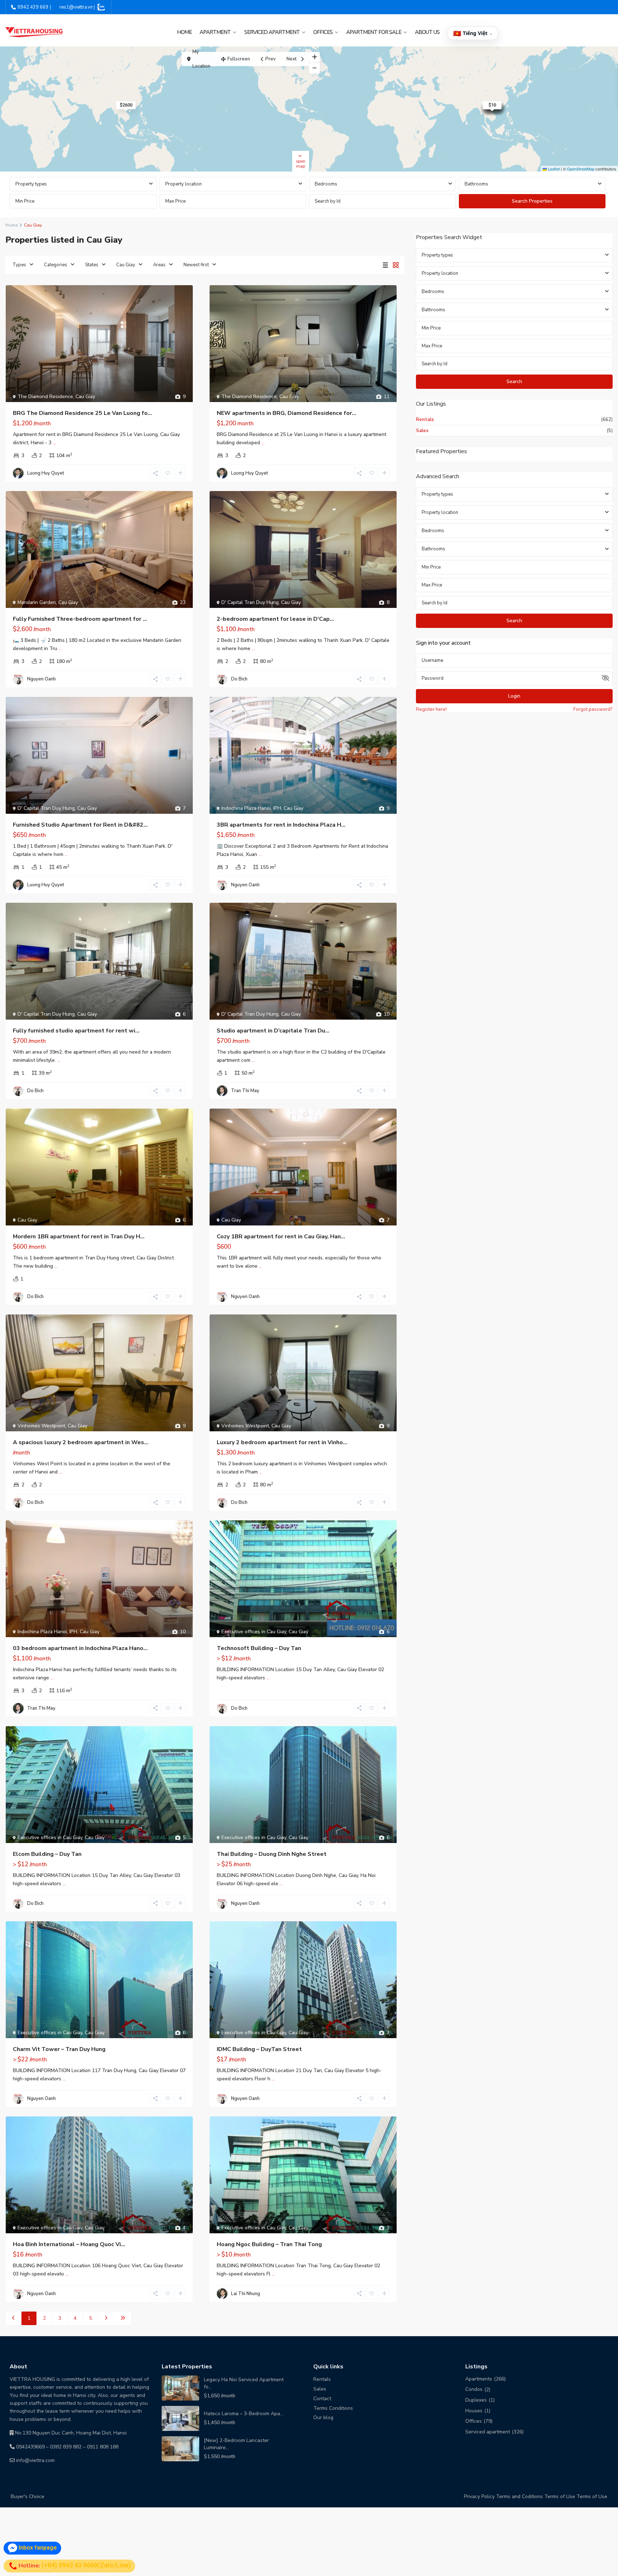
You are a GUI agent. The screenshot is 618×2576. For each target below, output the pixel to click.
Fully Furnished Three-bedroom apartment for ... (80, 619)
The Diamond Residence (45, 397)
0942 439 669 (33, 7)
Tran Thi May (245, 1091)
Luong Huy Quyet (46, 473)
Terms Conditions (333, 2408)
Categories (56, 265)
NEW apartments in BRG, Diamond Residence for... (286, 413)
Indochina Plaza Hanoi (246, 808)
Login (514, 696)
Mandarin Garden (37, 602)
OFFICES (323, 32)
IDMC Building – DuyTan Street (259, 2049)
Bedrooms (326, 184)
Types (19, 265)
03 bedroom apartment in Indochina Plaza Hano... (80, 1648)
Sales (422, 431)
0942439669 (30, 2447)
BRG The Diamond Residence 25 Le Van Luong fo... (82, 413)
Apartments (479, 2379)
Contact (322, 2399)
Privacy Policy (479, 2496)
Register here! (431, 709)
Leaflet (553, 169)
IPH (277, 808)
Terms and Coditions (519, 2496)
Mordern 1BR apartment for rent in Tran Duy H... (79, 1237)
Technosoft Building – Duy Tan (259, 1648)
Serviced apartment (488, 2432)
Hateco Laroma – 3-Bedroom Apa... (244, 2414)
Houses (474, 2411)
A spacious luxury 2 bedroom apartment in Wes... (81, 1442)
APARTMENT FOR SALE (374, 32)
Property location (183, 184)
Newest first (196, 265)
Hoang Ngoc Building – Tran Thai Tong (269, 2244)
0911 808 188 (103, 2447)
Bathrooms (476, 184)
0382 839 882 (66, 2447)
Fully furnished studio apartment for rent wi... (76, 1031)
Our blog (323, 2418)
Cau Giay (126, 265)
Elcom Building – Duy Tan (47, 1854)
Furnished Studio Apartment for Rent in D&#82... (80, 825)
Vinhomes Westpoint (41, 1426)
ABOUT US (427, 32)
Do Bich (239, 679)
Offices (474, 2421)
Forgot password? (593, 709)
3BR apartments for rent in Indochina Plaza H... (281, 825)
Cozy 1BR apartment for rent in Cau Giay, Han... (281, 1237)
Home (184, 32)
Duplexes (476, 2400)
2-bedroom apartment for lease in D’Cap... (275, 619)
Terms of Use (560, 2496)
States (92, 265)
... (55, 443)
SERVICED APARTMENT (272, 32)
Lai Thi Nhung (246, 2294)
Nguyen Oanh (41, 679)
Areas (159, 265)
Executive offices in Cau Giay (254, 1632)
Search (514, 382)
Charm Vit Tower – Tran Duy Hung (59, 2049)
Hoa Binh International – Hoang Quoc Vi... (69, 2244)
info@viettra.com (35, 2460)
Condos (474, 2389)
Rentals (425, 420)
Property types (31, 184)
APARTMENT (215, 32)
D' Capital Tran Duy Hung (250, 602)
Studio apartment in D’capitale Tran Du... (273, 1031)
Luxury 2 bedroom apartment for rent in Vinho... (282, 1442)
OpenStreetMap (581, 169)
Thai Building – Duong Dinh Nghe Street (272, 1854)
